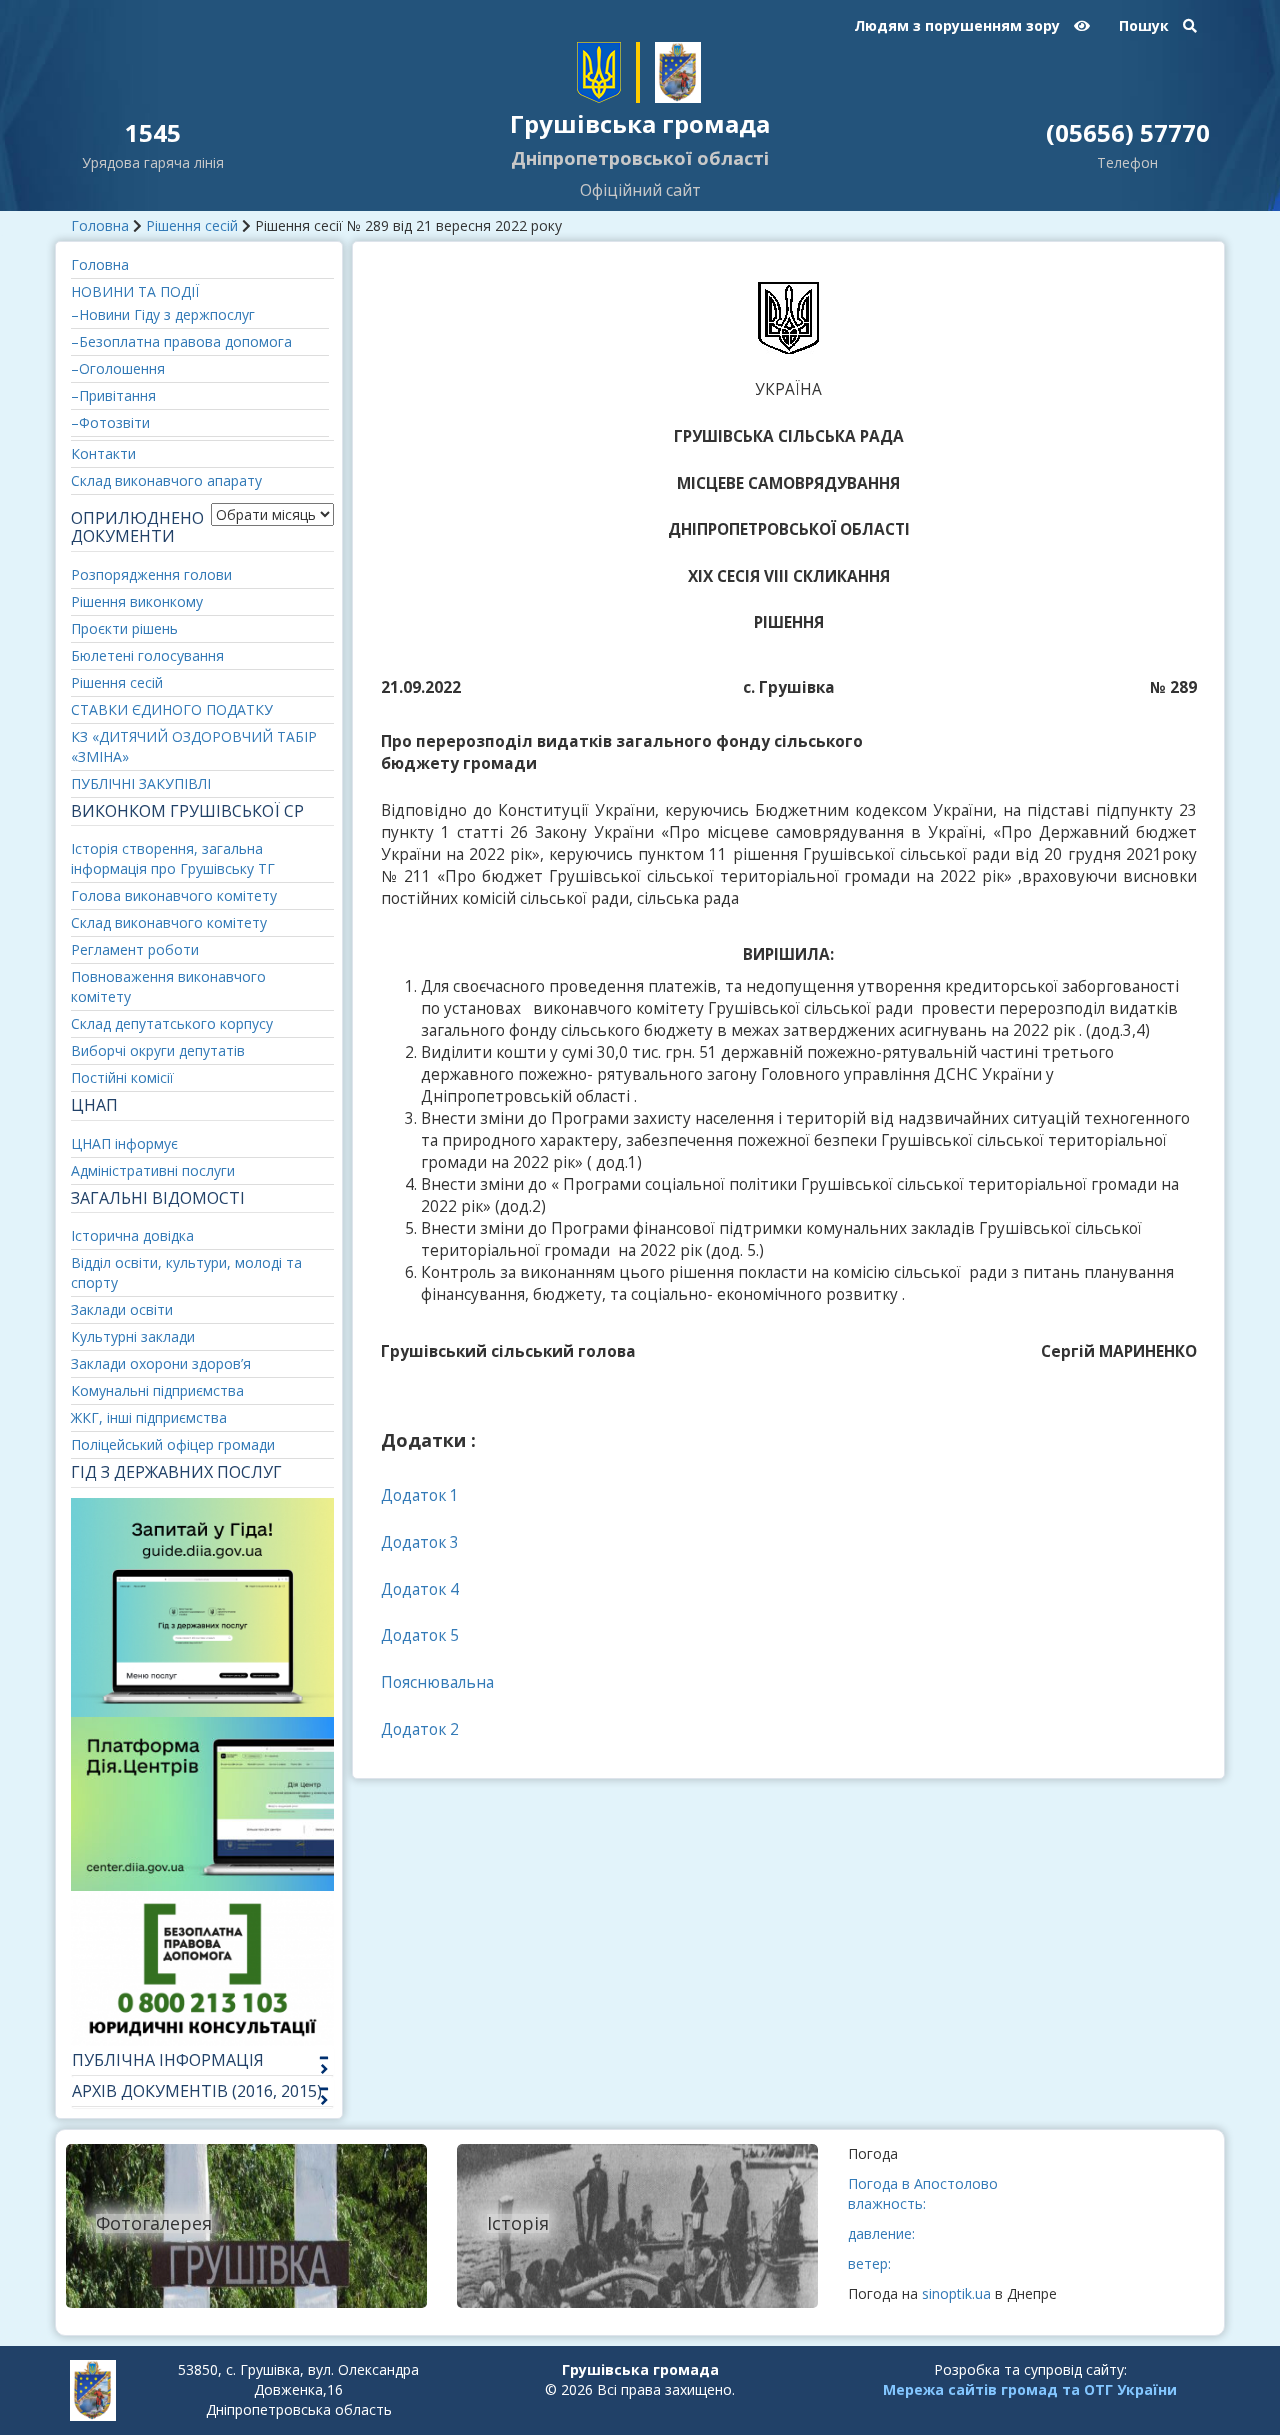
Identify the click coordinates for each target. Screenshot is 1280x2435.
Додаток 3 (420, 1542)
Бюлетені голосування (147, 655)
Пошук (1146, 25)
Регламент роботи (135, 949)
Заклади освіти (122, 1309)
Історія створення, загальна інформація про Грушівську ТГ (173, 858)
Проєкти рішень (124, 628)
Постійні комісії (122, 1077)
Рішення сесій (192, 225)
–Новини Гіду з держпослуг (163, 314)
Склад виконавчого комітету (169, 922)
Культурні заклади (133, 1336)
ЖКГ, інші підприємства (149, 1417)
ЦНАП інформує (124, 1143)
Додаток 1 (420, 1495)
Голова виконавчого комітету (174, 895)
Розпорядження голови (151, 574)
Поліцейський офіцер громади (173, 1444)
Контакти (103, 453)
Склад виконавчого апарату (166, 480)
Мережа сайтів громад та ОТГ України (1030, 2389)
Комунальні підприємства (157, 1390)
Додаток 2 (420, 1729)
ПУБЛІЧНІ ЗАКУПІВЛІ (141, 783)
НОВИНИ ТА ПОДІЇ (135, 291)
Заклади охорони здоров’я (161, 1363)
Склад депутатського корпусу (172, 1023)
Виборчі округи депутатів (158, 1050)
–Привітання (113, 395)
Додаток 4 (420, 1589)
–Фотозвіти (110, 422)
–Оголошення (118, 368)
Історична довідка (132, 1235)
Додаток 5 (420, 1635)
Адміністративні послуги (153, 1170)
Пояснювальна (437, 1682)
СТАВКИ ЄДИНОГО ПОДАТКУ (172, 709)
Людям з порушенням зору (959, 25)
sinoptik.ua (956, 2293)
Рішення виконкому (137, 601)
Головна (100, 225)
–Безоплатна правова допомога (181, 341)
